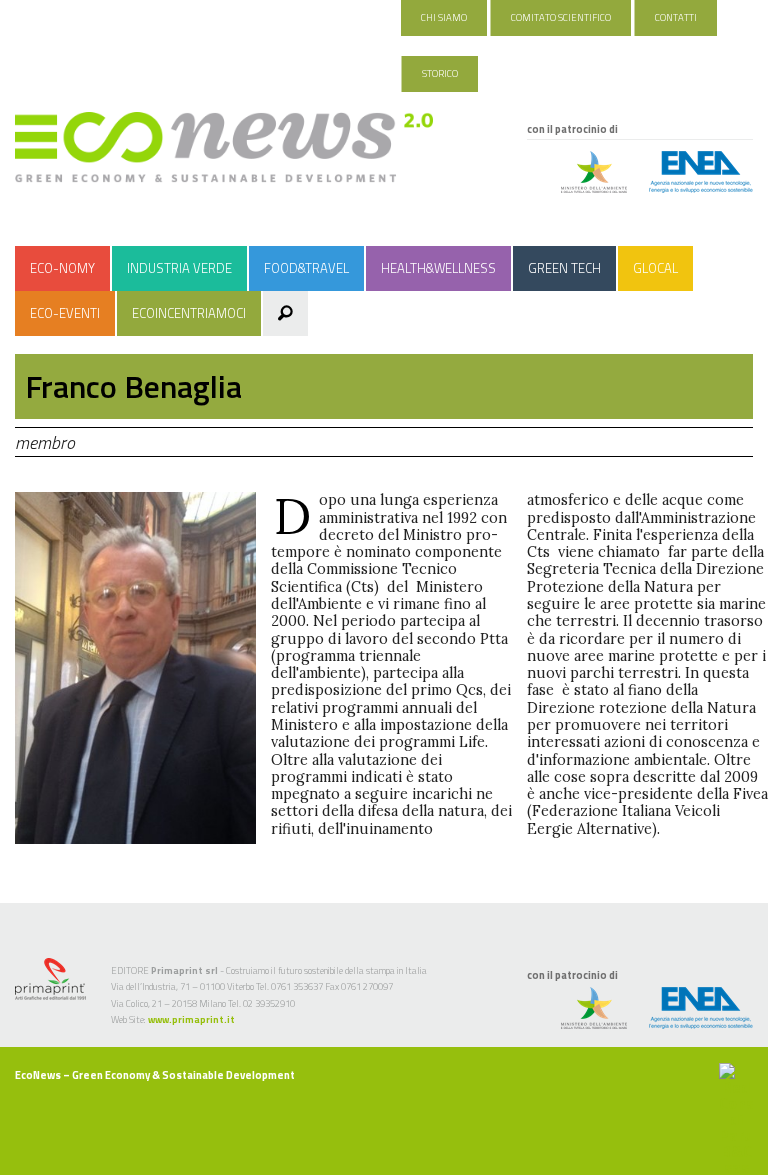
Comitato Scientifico (561, 17)
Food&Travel (306, 268)
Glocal (655, 268)
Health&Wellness (438, 268)
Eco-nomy (62, 268)
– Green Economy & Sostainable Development (155, 1075)
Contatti (676, 17)
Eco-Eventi (65, 313)
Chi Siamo (444, 17)
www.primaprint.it (191, 1019)
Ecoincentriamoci (189, 313)
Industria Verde (179, 268)
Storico (440, 73)
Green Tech (564, 268)
